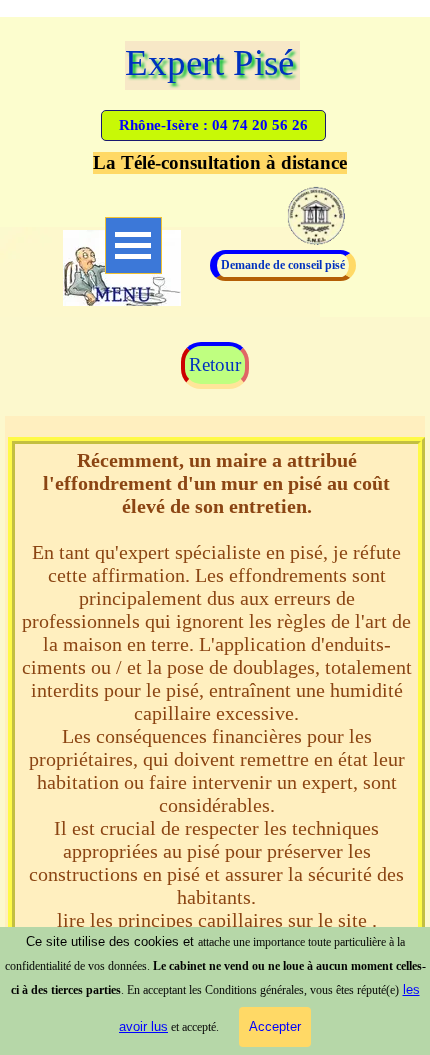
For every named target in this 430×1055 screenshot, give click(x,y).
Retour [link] (215, 364)
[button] (213, 125)
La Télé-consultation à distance (220, 162)
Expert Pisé (209, 62)
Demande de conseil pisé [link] (283, 265)
